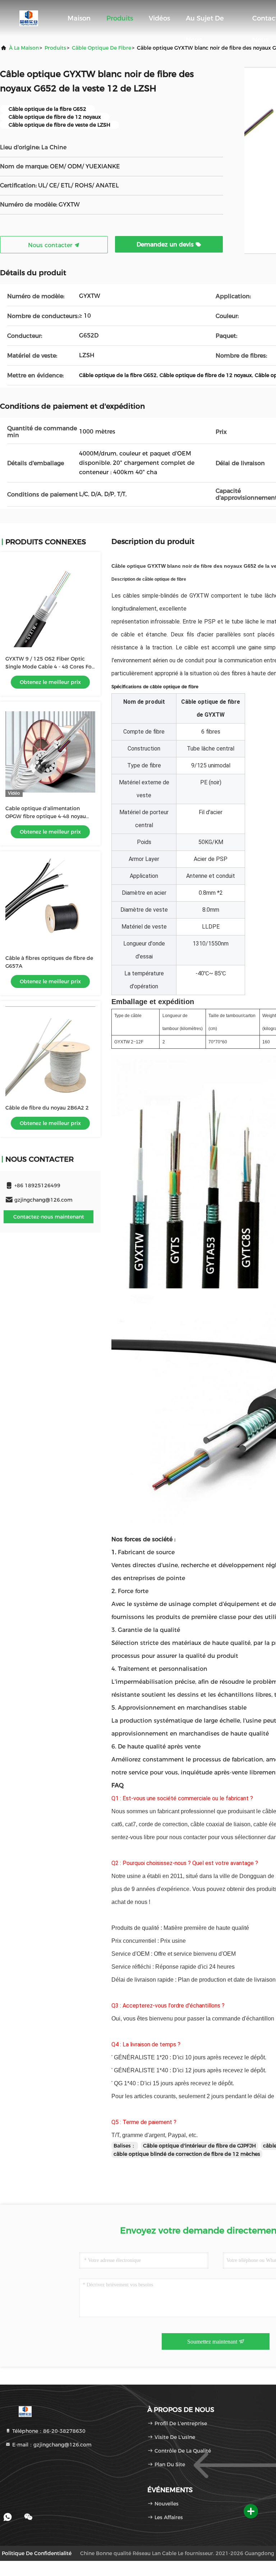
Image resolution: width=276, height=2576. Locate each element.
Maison (79, 18)
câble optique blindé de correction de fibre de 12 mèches (187, 2154)
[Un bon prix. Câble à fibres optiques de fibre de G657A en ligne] (50, 902)
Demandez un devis (166, 244)
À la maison (24, 48)
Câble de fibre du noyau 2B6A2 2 (47, 1108)
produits (55, 48)
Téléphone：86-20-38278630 (48, 2431)
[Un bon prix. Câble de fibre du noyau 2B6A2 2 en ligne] (50, 1051)
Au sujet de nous (205, 22)
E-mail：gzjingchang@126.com (51, 2445)
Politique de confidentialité (37, 2553)
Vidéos (159, 18)
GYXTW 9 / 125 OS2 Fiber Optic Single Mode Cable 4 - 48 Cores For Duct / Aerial (50, 667)
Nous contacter (51, 245)
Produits (120, 18)
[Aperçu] (29, 18)
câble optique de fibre (102, 48)
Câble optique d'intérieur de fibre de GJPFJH (199, 2146)
